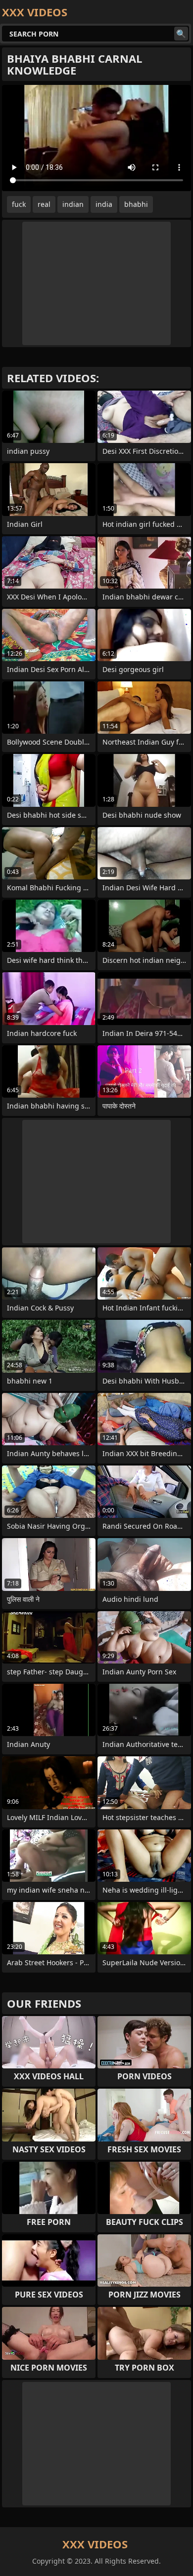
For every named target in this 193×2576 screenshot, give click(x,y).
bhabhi (136, 204)
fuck (19, 204)
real (44, 204)
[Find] (181, 34)
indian (73, 204)
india (104, 204)
